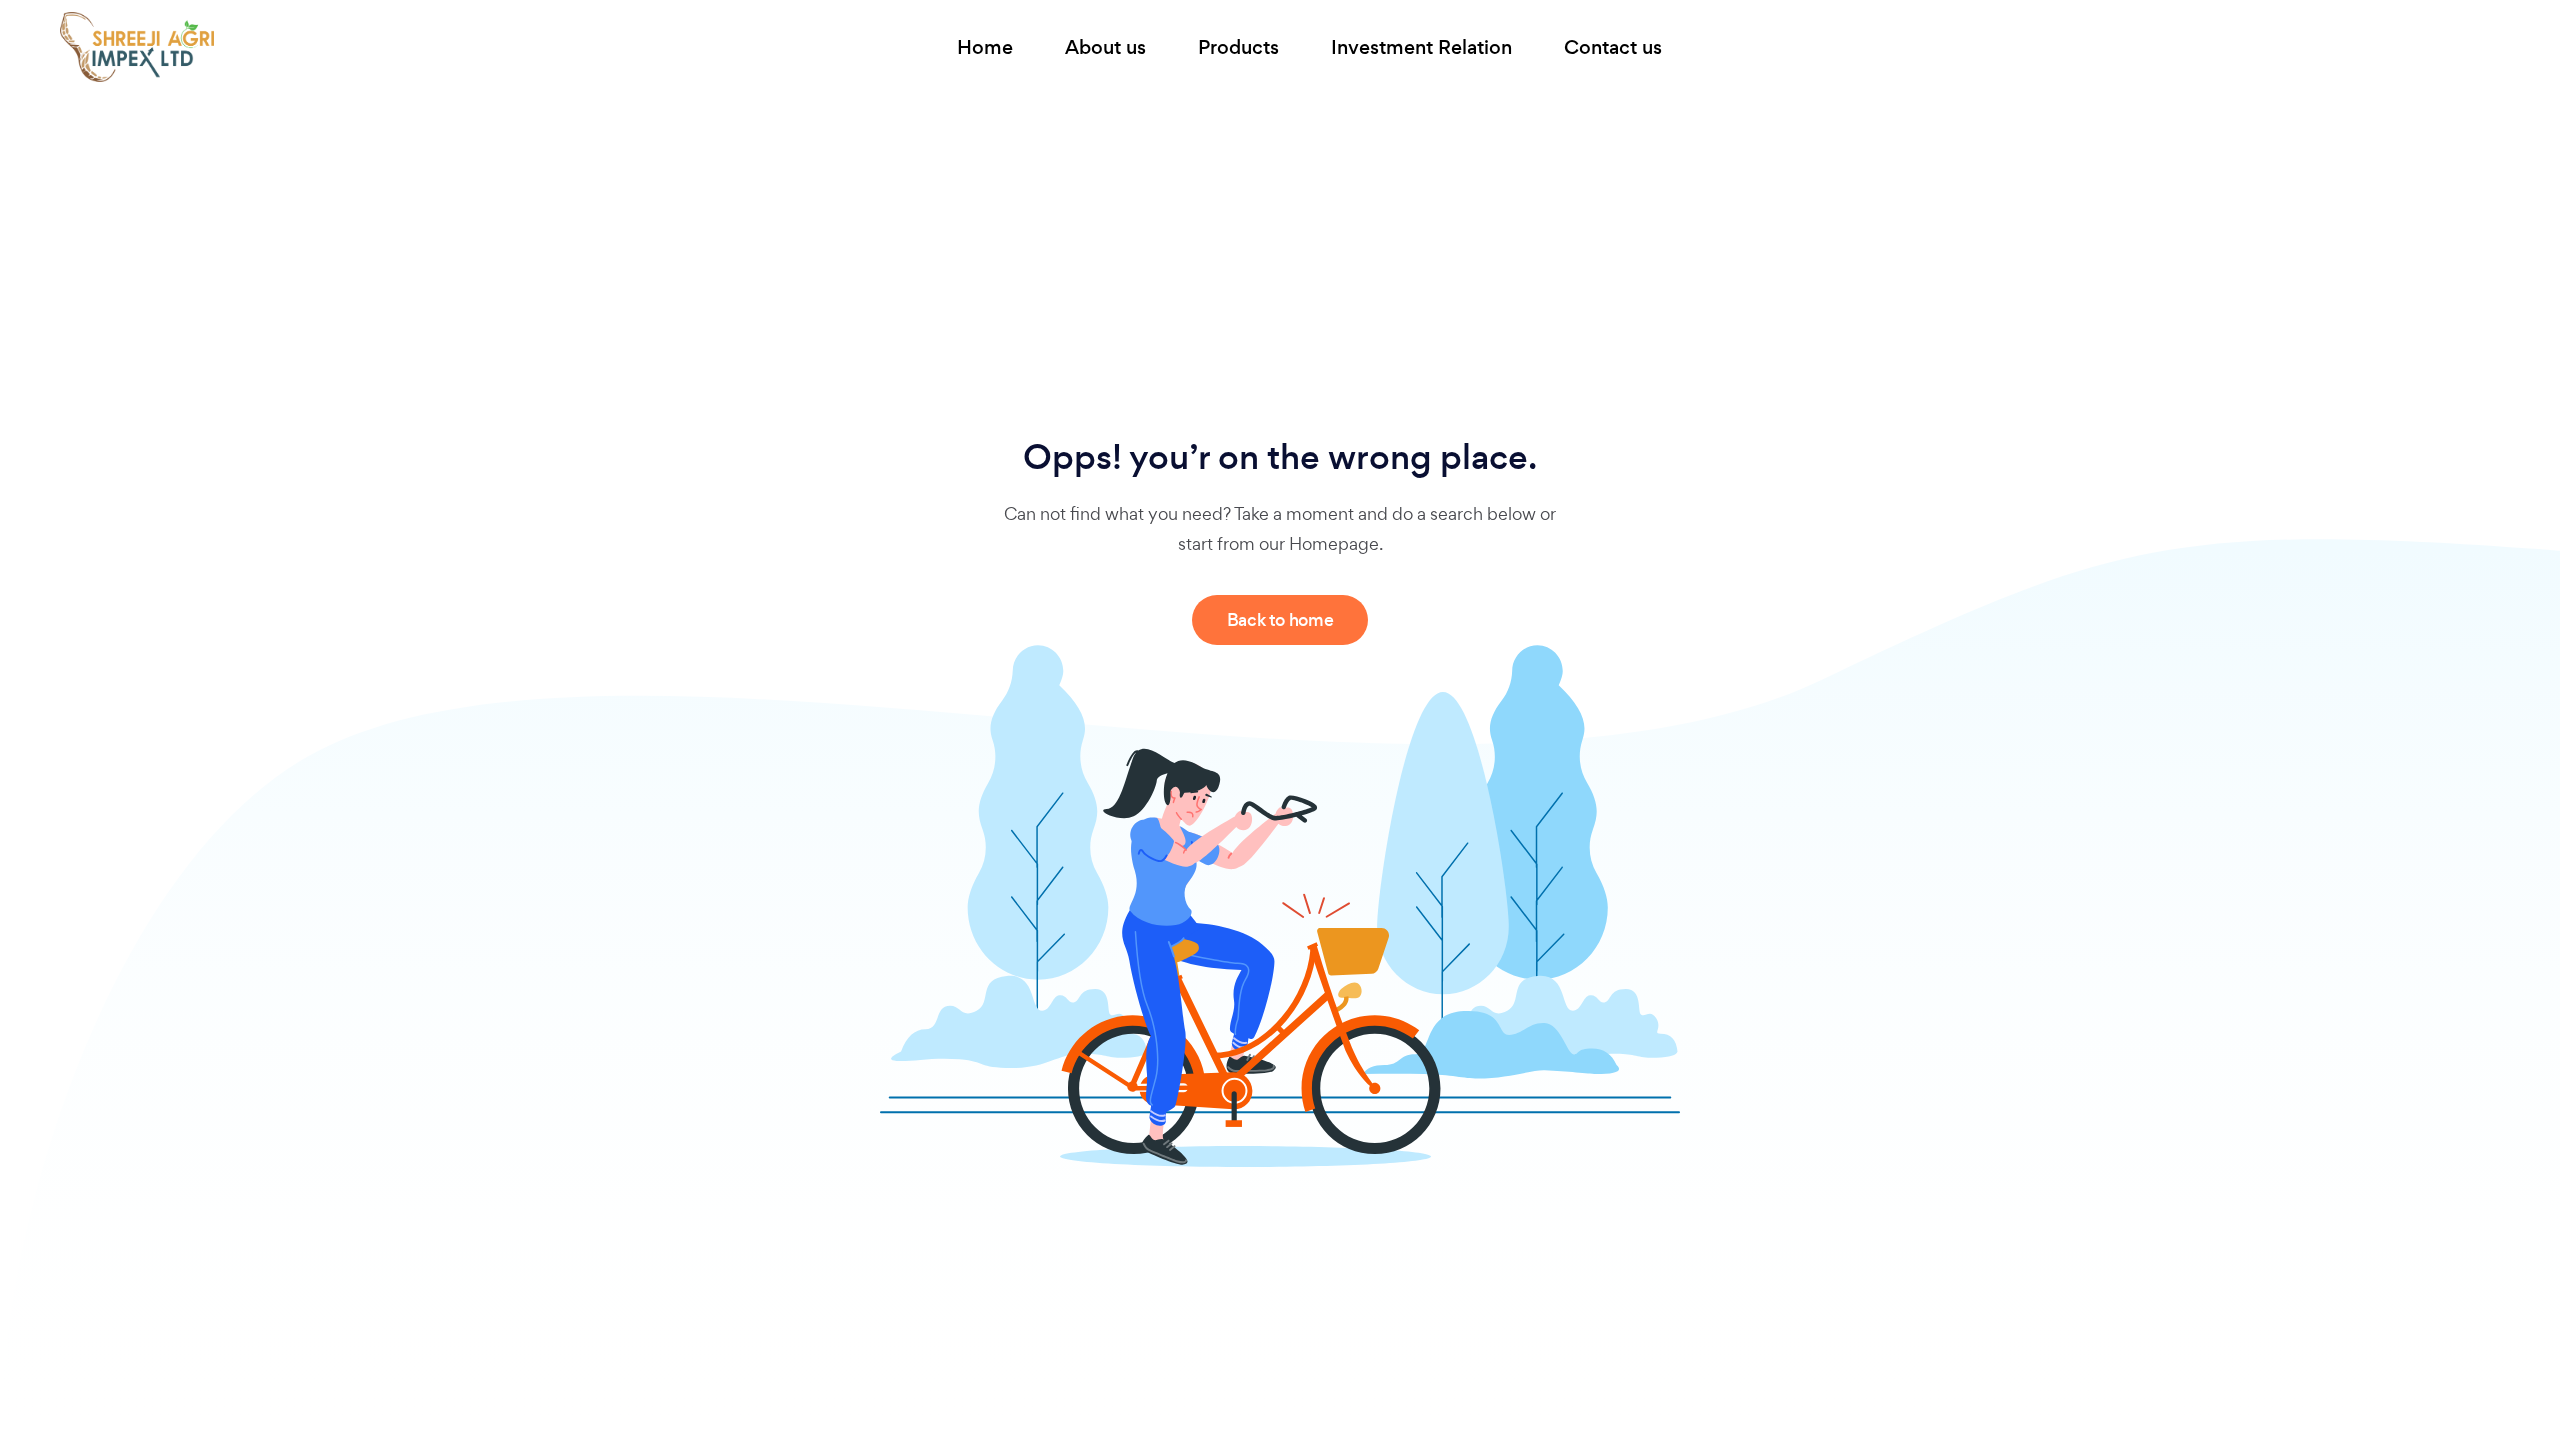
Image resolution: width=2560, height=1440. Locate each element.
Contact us (1613, 47)
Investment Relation (1421, 47)
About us (1105, 47)
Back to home (1280, 620)
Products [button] (1238, 47)
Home (985, 47)
